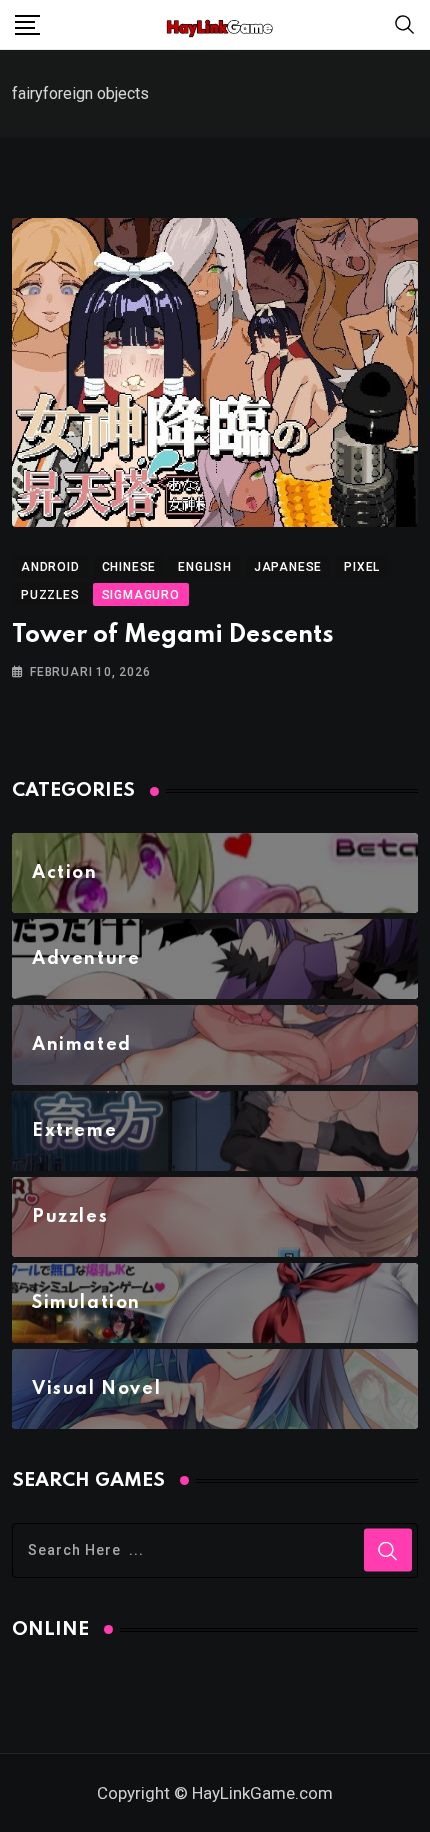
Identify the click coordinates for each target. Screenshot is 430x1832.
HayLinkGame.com (262, 1793)
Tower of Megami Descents (173, 635)
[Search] (405, 23)
